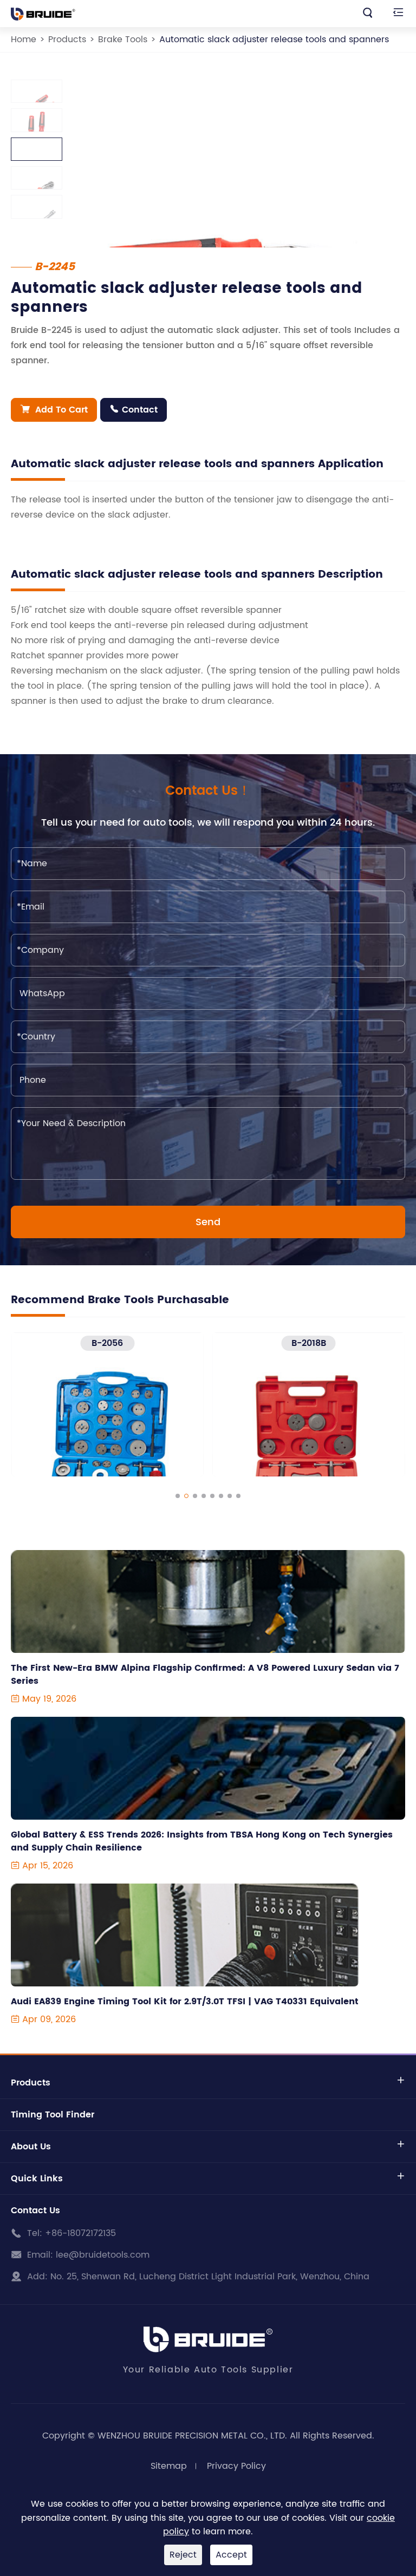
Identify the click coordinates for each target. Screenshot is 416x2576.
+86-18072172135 (80, 2233)
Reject (183, 2555)
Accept (231, 2555)
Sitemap (169, 2466)
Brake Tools (123, 40)
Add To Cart (54, 410)
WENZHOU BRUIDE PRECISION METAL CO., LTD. (192, 2436)
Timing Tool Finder (53, 2115)
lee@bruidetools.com (103, 2255)
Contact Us (35, 2211)
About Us (31, 2147)
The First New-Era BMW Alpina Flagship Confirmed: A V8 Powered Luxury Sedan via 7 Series (205, 1675)
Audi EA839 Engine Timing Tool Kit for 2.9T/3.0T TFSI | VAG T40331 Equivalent (185, 2002)
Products (67, 40)
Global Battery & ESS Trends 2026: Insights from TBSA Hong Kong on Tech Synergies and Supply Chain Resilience (202, 1841)
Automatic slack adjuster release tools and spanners (274, 40)
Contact (134, 410)
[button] (178, 1496)
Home (24, 40)
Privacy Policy (236, 2466)
